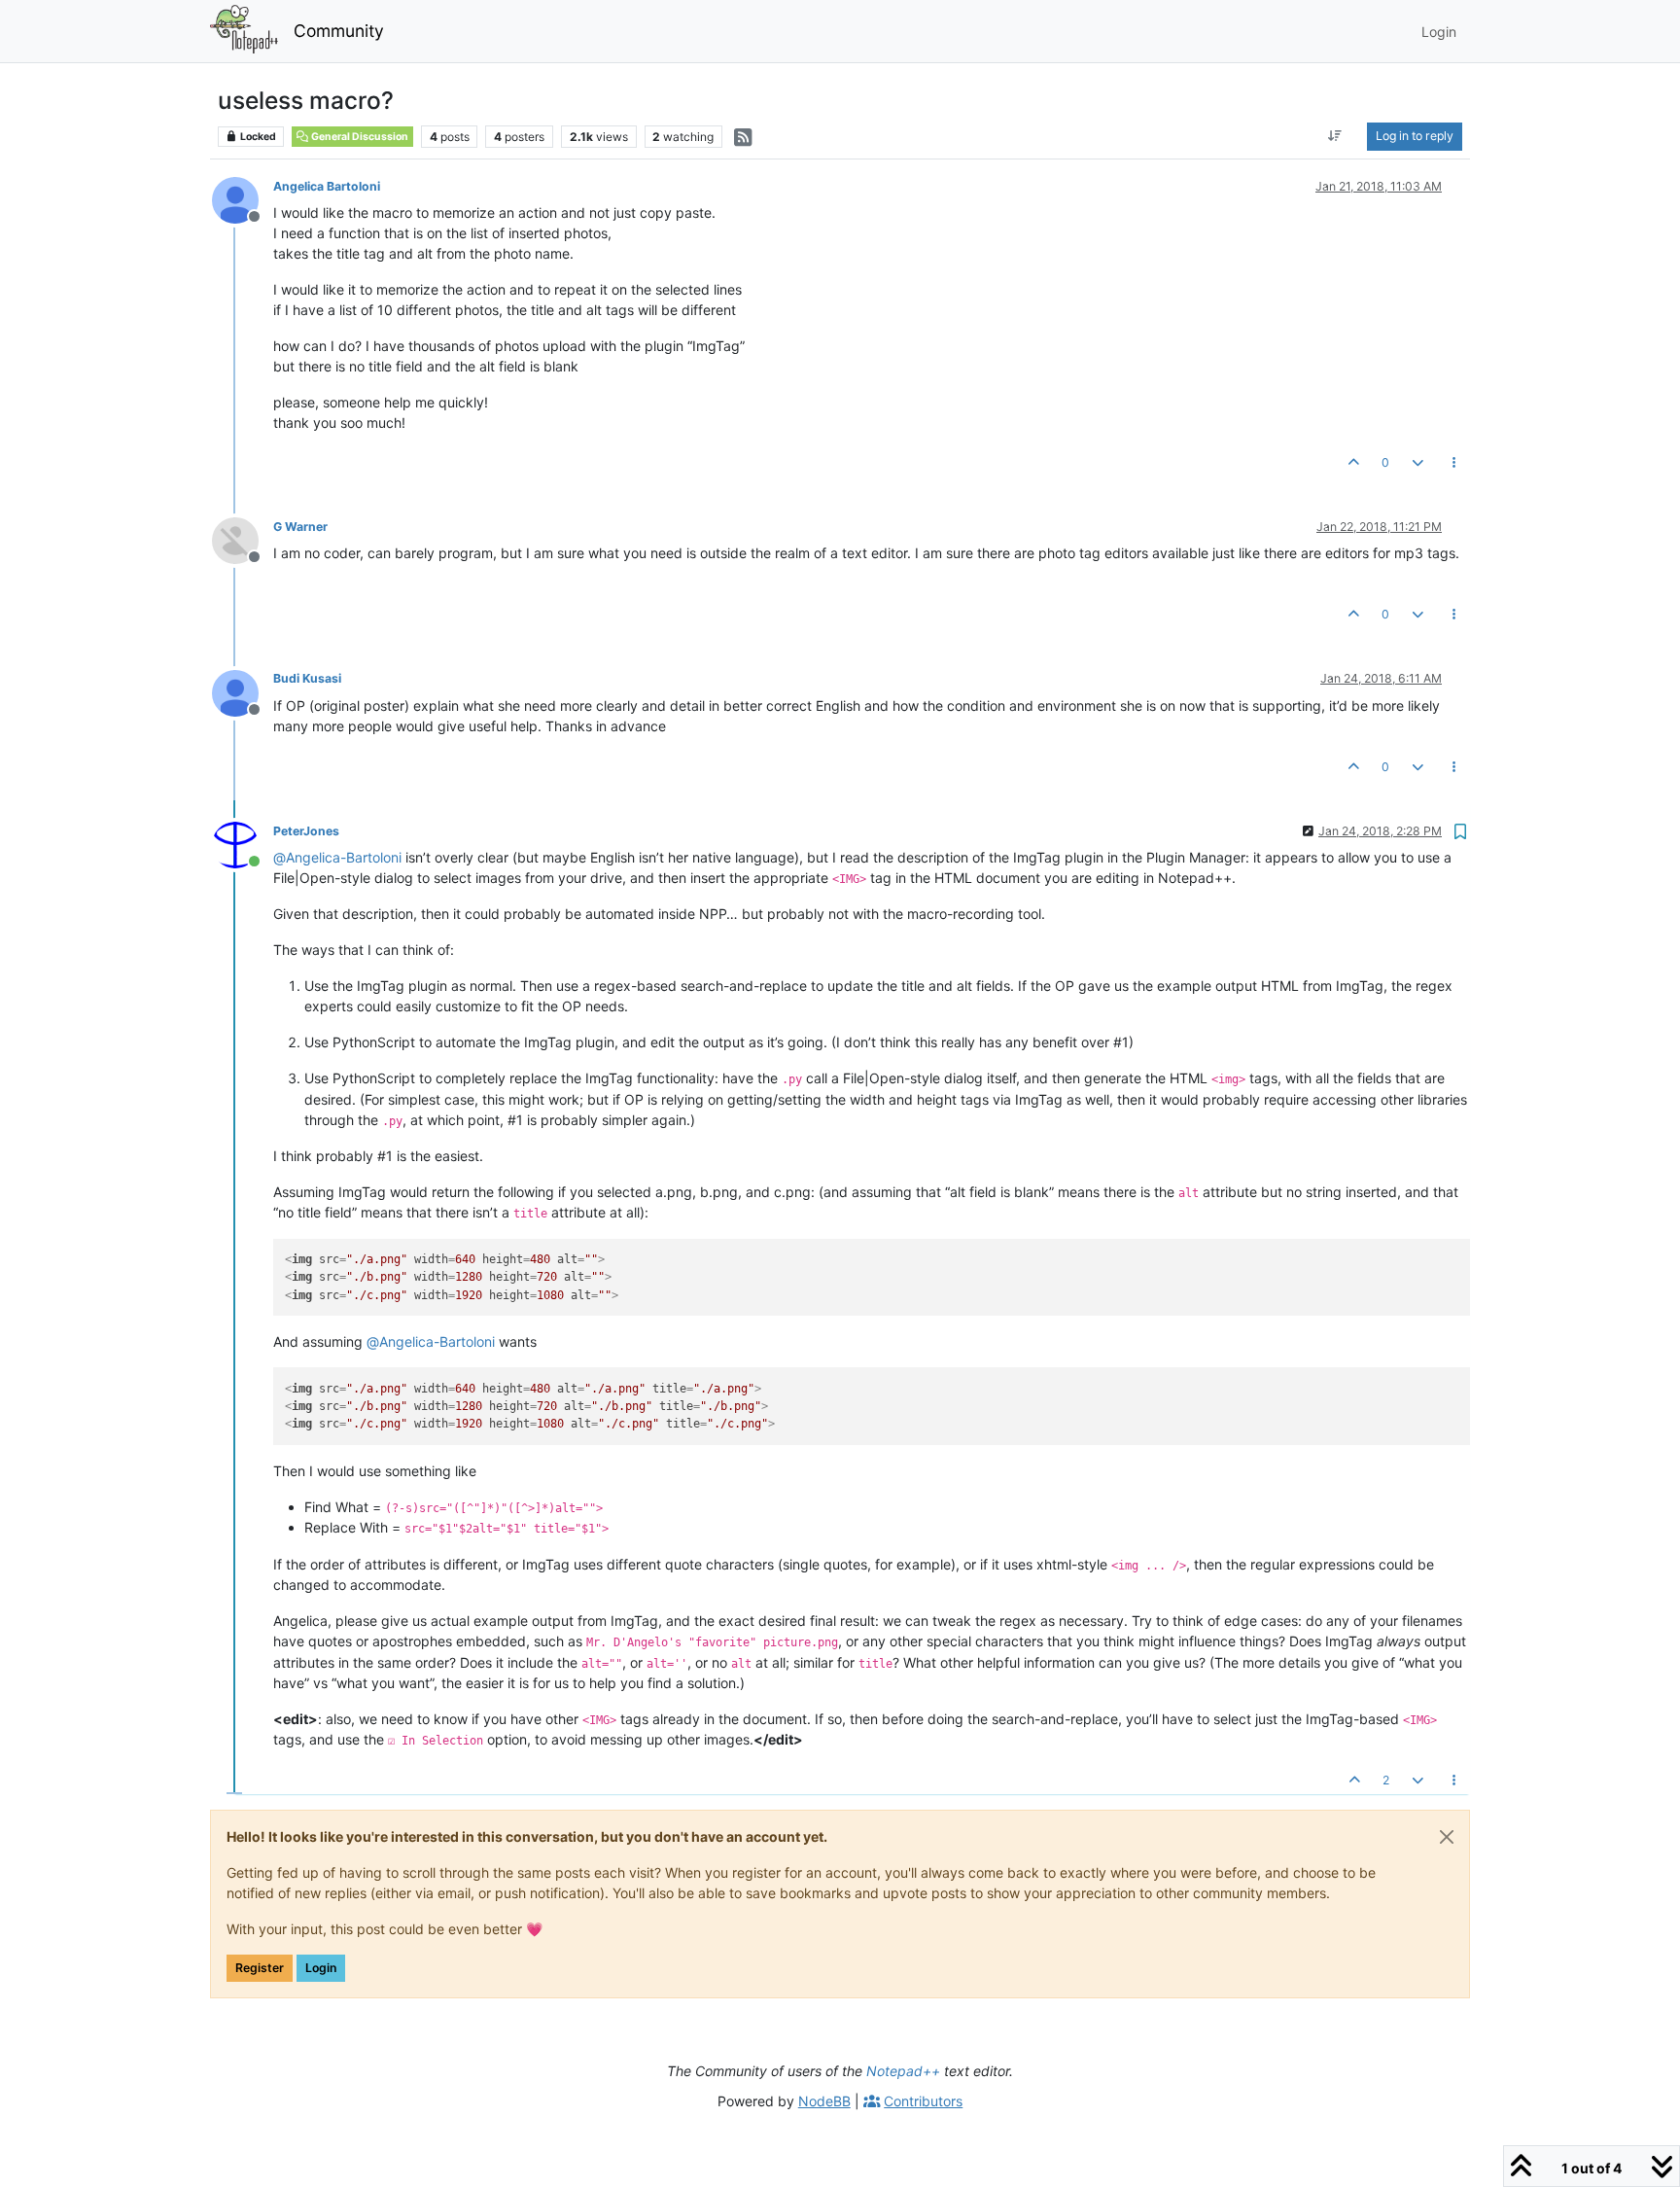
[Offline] (243, 199)
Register (260, 1968)
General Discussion (359, 137)
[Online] (243, 844)
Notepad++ (903, 2071)
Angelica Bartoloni (327, 186)
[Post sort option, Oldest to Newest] (1335, 136)
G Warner (300, 527)
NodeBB (824, 2101)
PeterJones (306, 831)
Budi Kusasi (307, 678)
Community (339, 31)
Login (321, 1968)
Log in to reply (1415, 136)
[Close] (1447, 1837)
